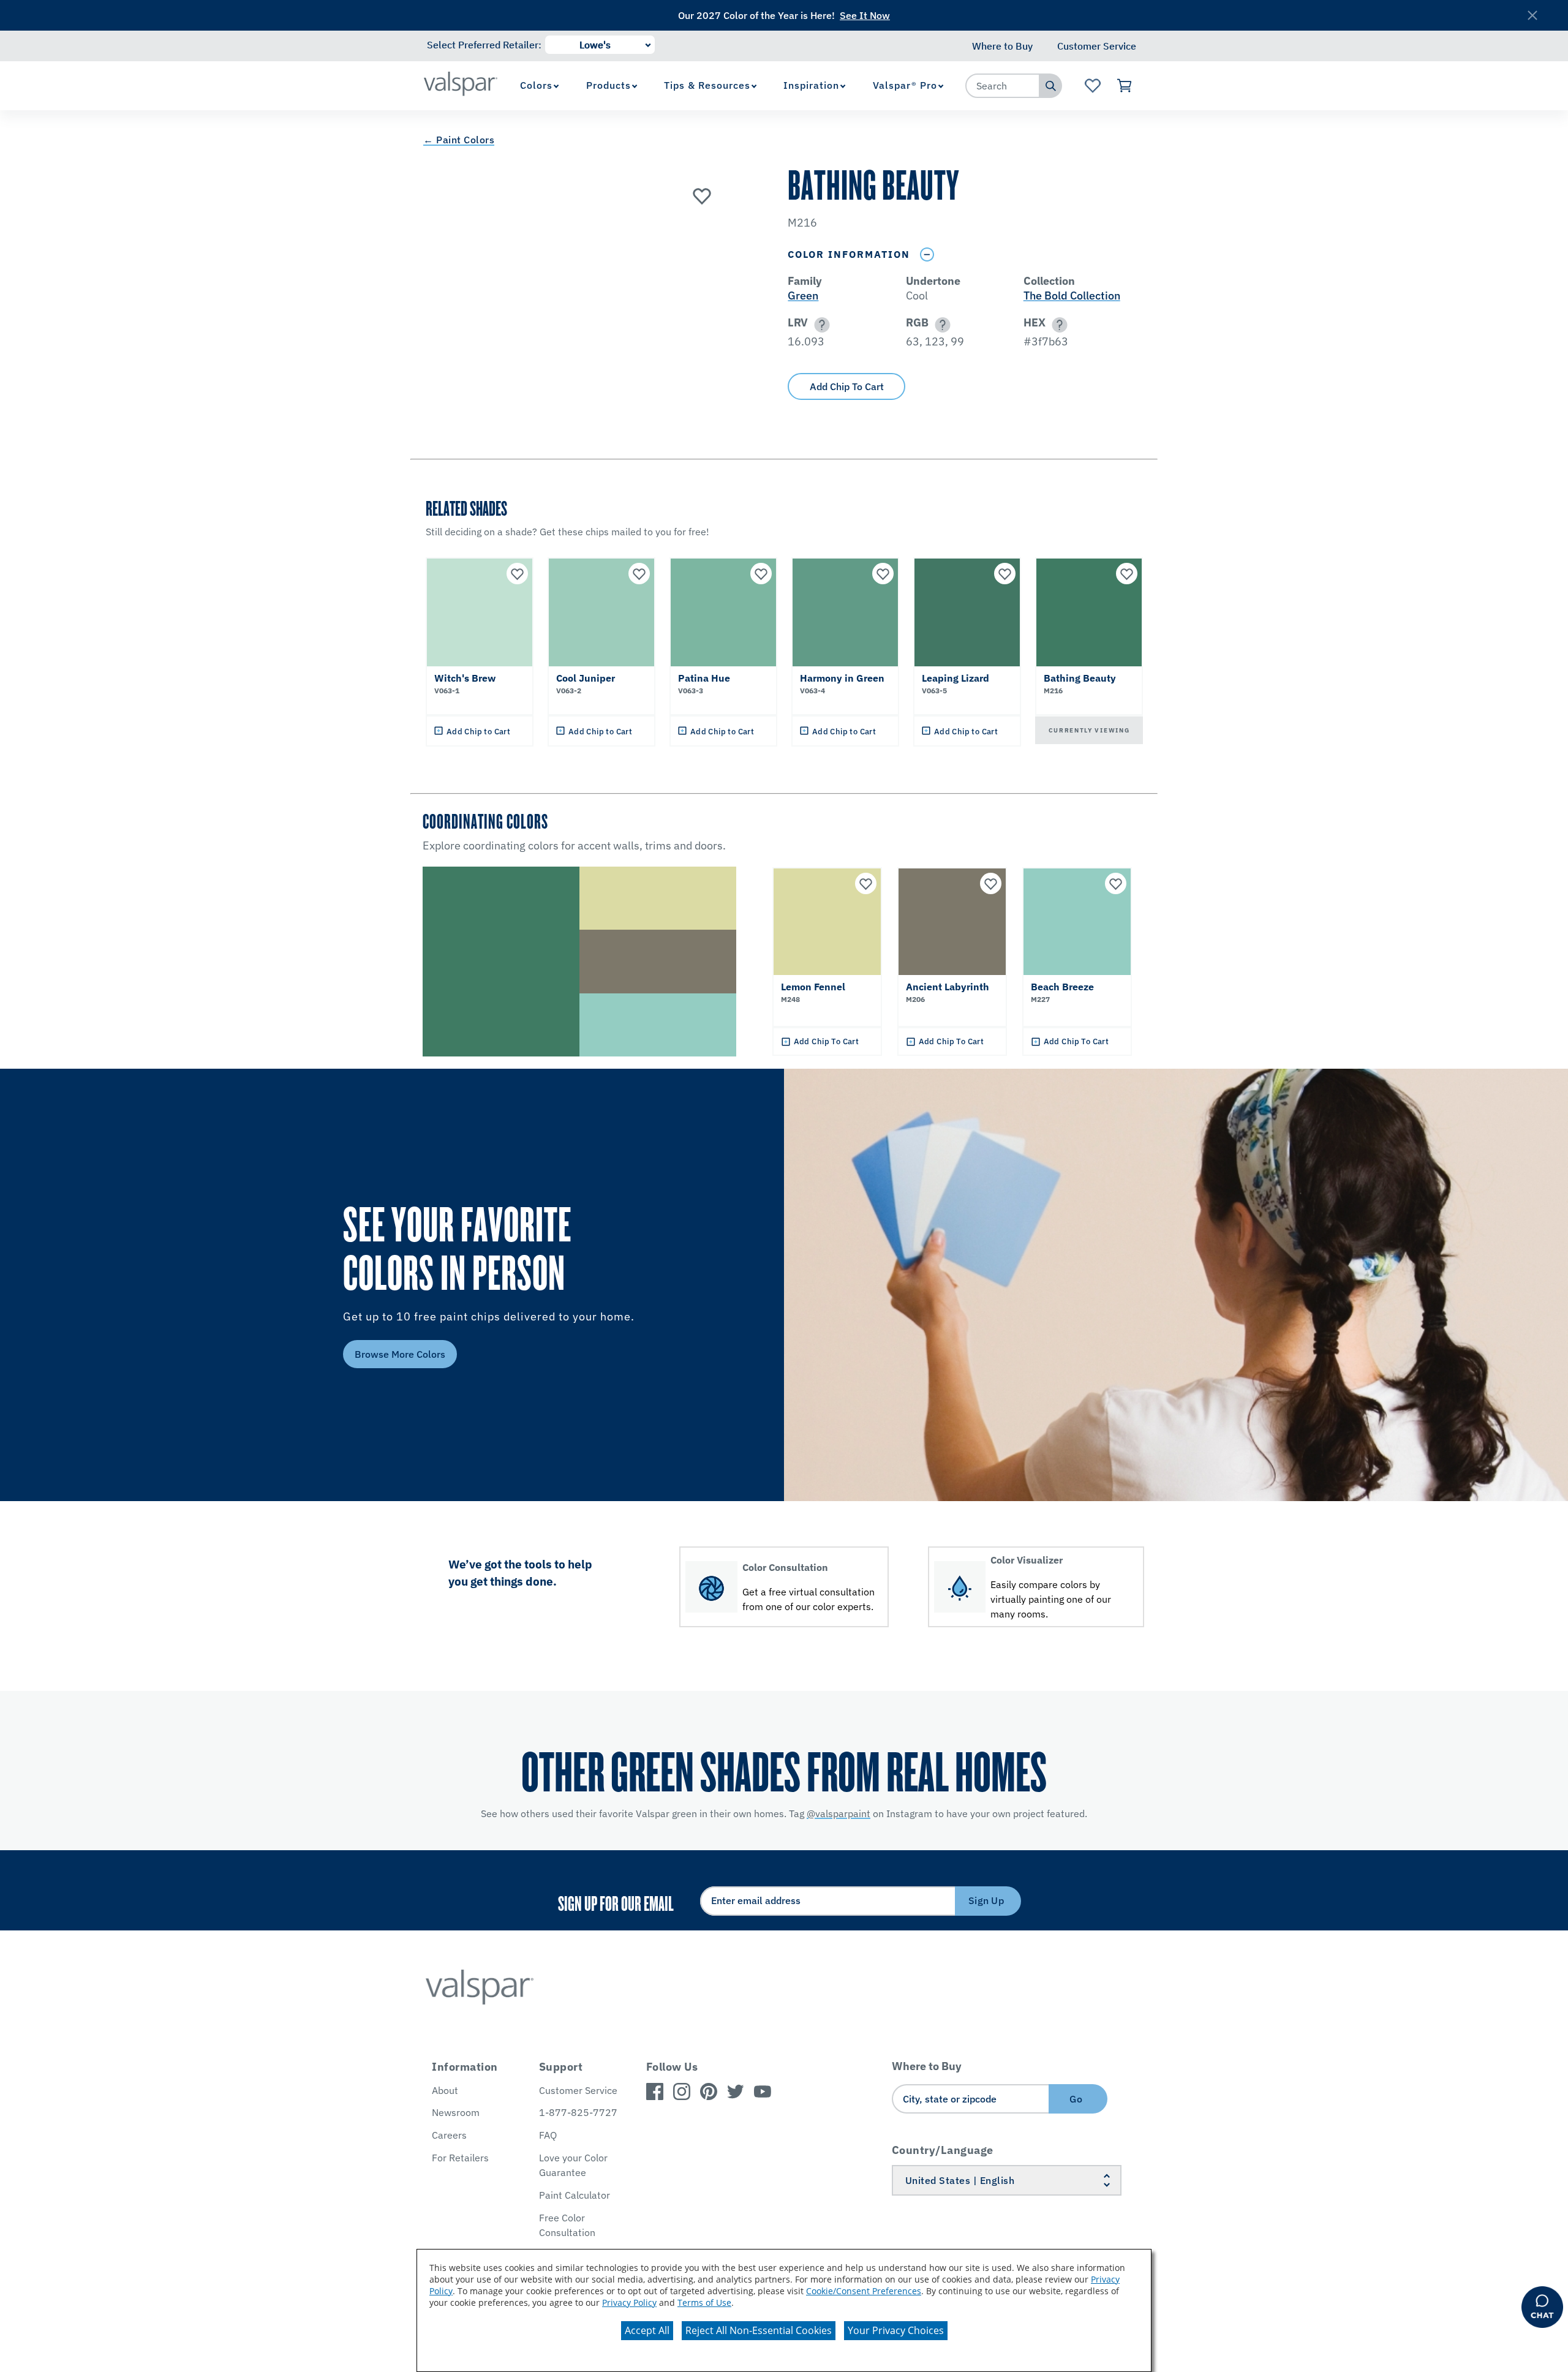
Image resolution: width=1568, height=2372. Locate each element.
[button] (820, 325)
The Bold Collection (1072, 296)
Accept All (647, 2330)
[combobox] (1003, 86)
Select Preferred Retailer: (484, 45)
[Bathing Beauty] (702, 195)
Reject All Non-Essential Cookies (759, 2330)
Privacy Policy (629, 2302)
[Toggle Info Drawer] (927, 254)
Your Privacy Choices (896, 2330)
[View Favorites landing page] (1092, 86)
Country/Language (943, 2150)
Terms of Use (704, 2302)
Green (803, 296)
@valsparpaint (839, 1813)
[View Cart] (1125, 86)
